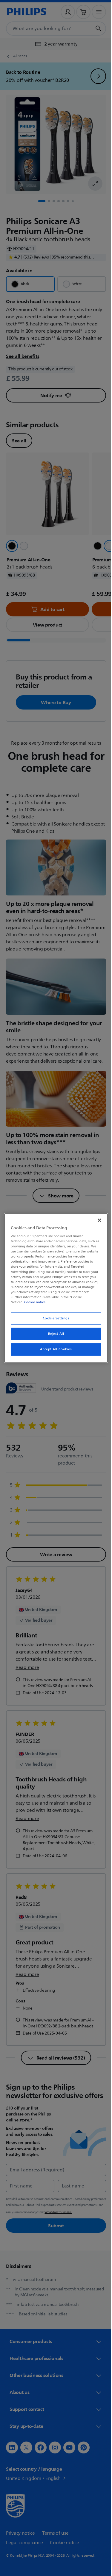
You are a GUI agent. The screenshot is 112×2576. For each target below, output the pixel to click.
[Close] (96, 1220)
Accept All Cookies (54, 1349)
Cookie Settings (54, 1318)
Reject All (54, 1334)
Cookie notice (33, 1302)
